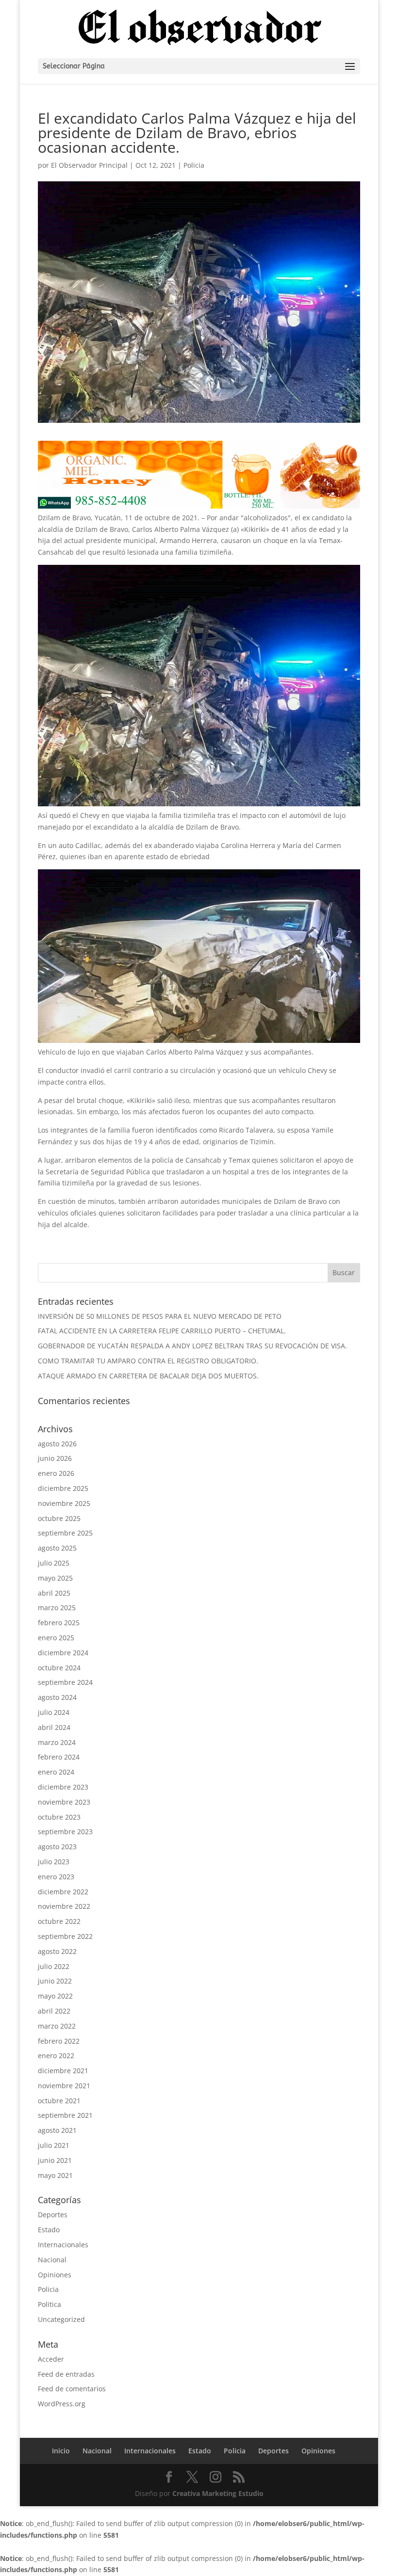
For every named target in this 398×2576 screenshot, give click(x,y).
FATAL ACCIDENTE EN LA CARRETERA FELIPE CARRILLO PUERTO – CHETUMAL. (162, 1331)
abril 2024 (54, 1727)
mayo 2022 (55, 1996)
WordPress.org (62, 2404)
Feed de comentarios (72, 2389)
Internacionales (63, 2245)
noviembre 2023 (64, 1802)
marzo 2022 (57, 2026)
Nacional (52, 2260)
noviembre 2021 (64, 2086)
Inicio (61, 2451)
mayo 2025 (55, 1578)
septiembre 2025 (65, 1533)
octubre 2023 (59, 1817)
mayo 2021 (55, 2175)
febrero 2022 (59, 2041)
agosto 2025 (57, 1548)
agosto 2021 (57, 2130)
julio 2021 (54, 2145)
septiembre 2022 (65, 1936)
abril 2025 (54, 1593)
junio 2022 (55, 1981)
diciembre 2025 (63, 1488)
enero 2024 (56, 1772)
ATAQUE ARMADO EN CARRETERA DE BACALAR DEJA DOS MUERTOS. (148, 1376)
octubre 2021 (59, 2101)
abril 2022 (54, 2011)
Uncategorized (61, 2319)
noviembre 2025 (64, 1503)
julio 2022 (54, 1966)
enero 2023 (56, 1877)
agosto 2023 (57, 1847)
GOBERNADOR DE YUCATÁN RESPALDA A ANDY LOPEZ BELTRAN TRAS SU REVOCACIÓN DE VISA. (192, 1346)
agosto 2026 (57, 1444)
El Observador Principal (89, 165)
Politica (50, 2304)
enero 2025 (56, 1638)
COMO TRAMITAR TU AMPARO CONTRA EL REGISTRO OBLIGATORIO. (148, 1361)
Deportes (53, 2215)
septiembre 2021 (65, 2115)
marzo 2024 (57, 1742)
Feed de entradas (66, 2374)
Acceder (51, 2359)
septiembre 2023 (65, 1832)
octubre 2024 (59, 1668)
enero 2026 (56, 1473)
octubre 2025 (59, 1518)
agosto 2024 (57, 1697)
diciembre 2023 (63, 1787)
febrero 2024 (59, 1757)
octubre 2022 (59, 1921)
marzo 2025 (57, 1608)
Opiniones (55, 2275)
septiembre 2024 (65, 1682)
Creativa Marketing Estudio (218, 2493)
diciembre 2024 (63, 1653)
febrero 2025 (59, 1623)
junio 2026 (55, 1458)
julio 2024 (54, 1712)
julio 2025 (54, 1563)
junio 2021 (55, 2160)
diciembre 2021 (63, 2071)
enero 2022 (56, 2056)
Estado (49, 2230)
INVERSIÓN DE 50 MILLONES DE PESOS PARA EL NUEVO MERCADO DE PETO (160, 1316)
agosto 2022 (57, 1951)
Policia (194, 165)
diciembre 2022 (63, 1892)
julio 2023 (54, 1862)
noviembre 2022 (64, 1906)
